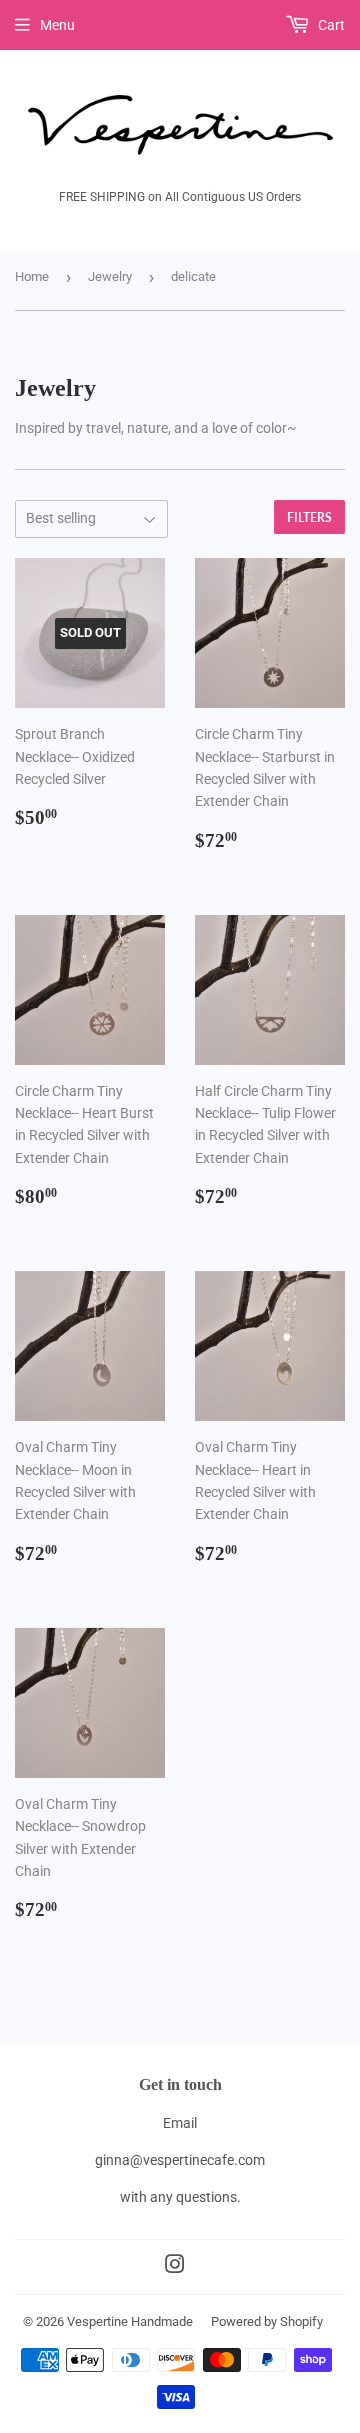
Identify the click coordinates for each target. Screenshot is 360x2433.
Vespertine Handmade (130, 2321)
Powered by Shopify (267, 2321)
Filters (309, 517)
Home (32, 276)
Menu (57, 25)
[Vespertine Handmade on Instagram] (175, 2267)
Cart (330, 25)
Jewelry (110, 276)
